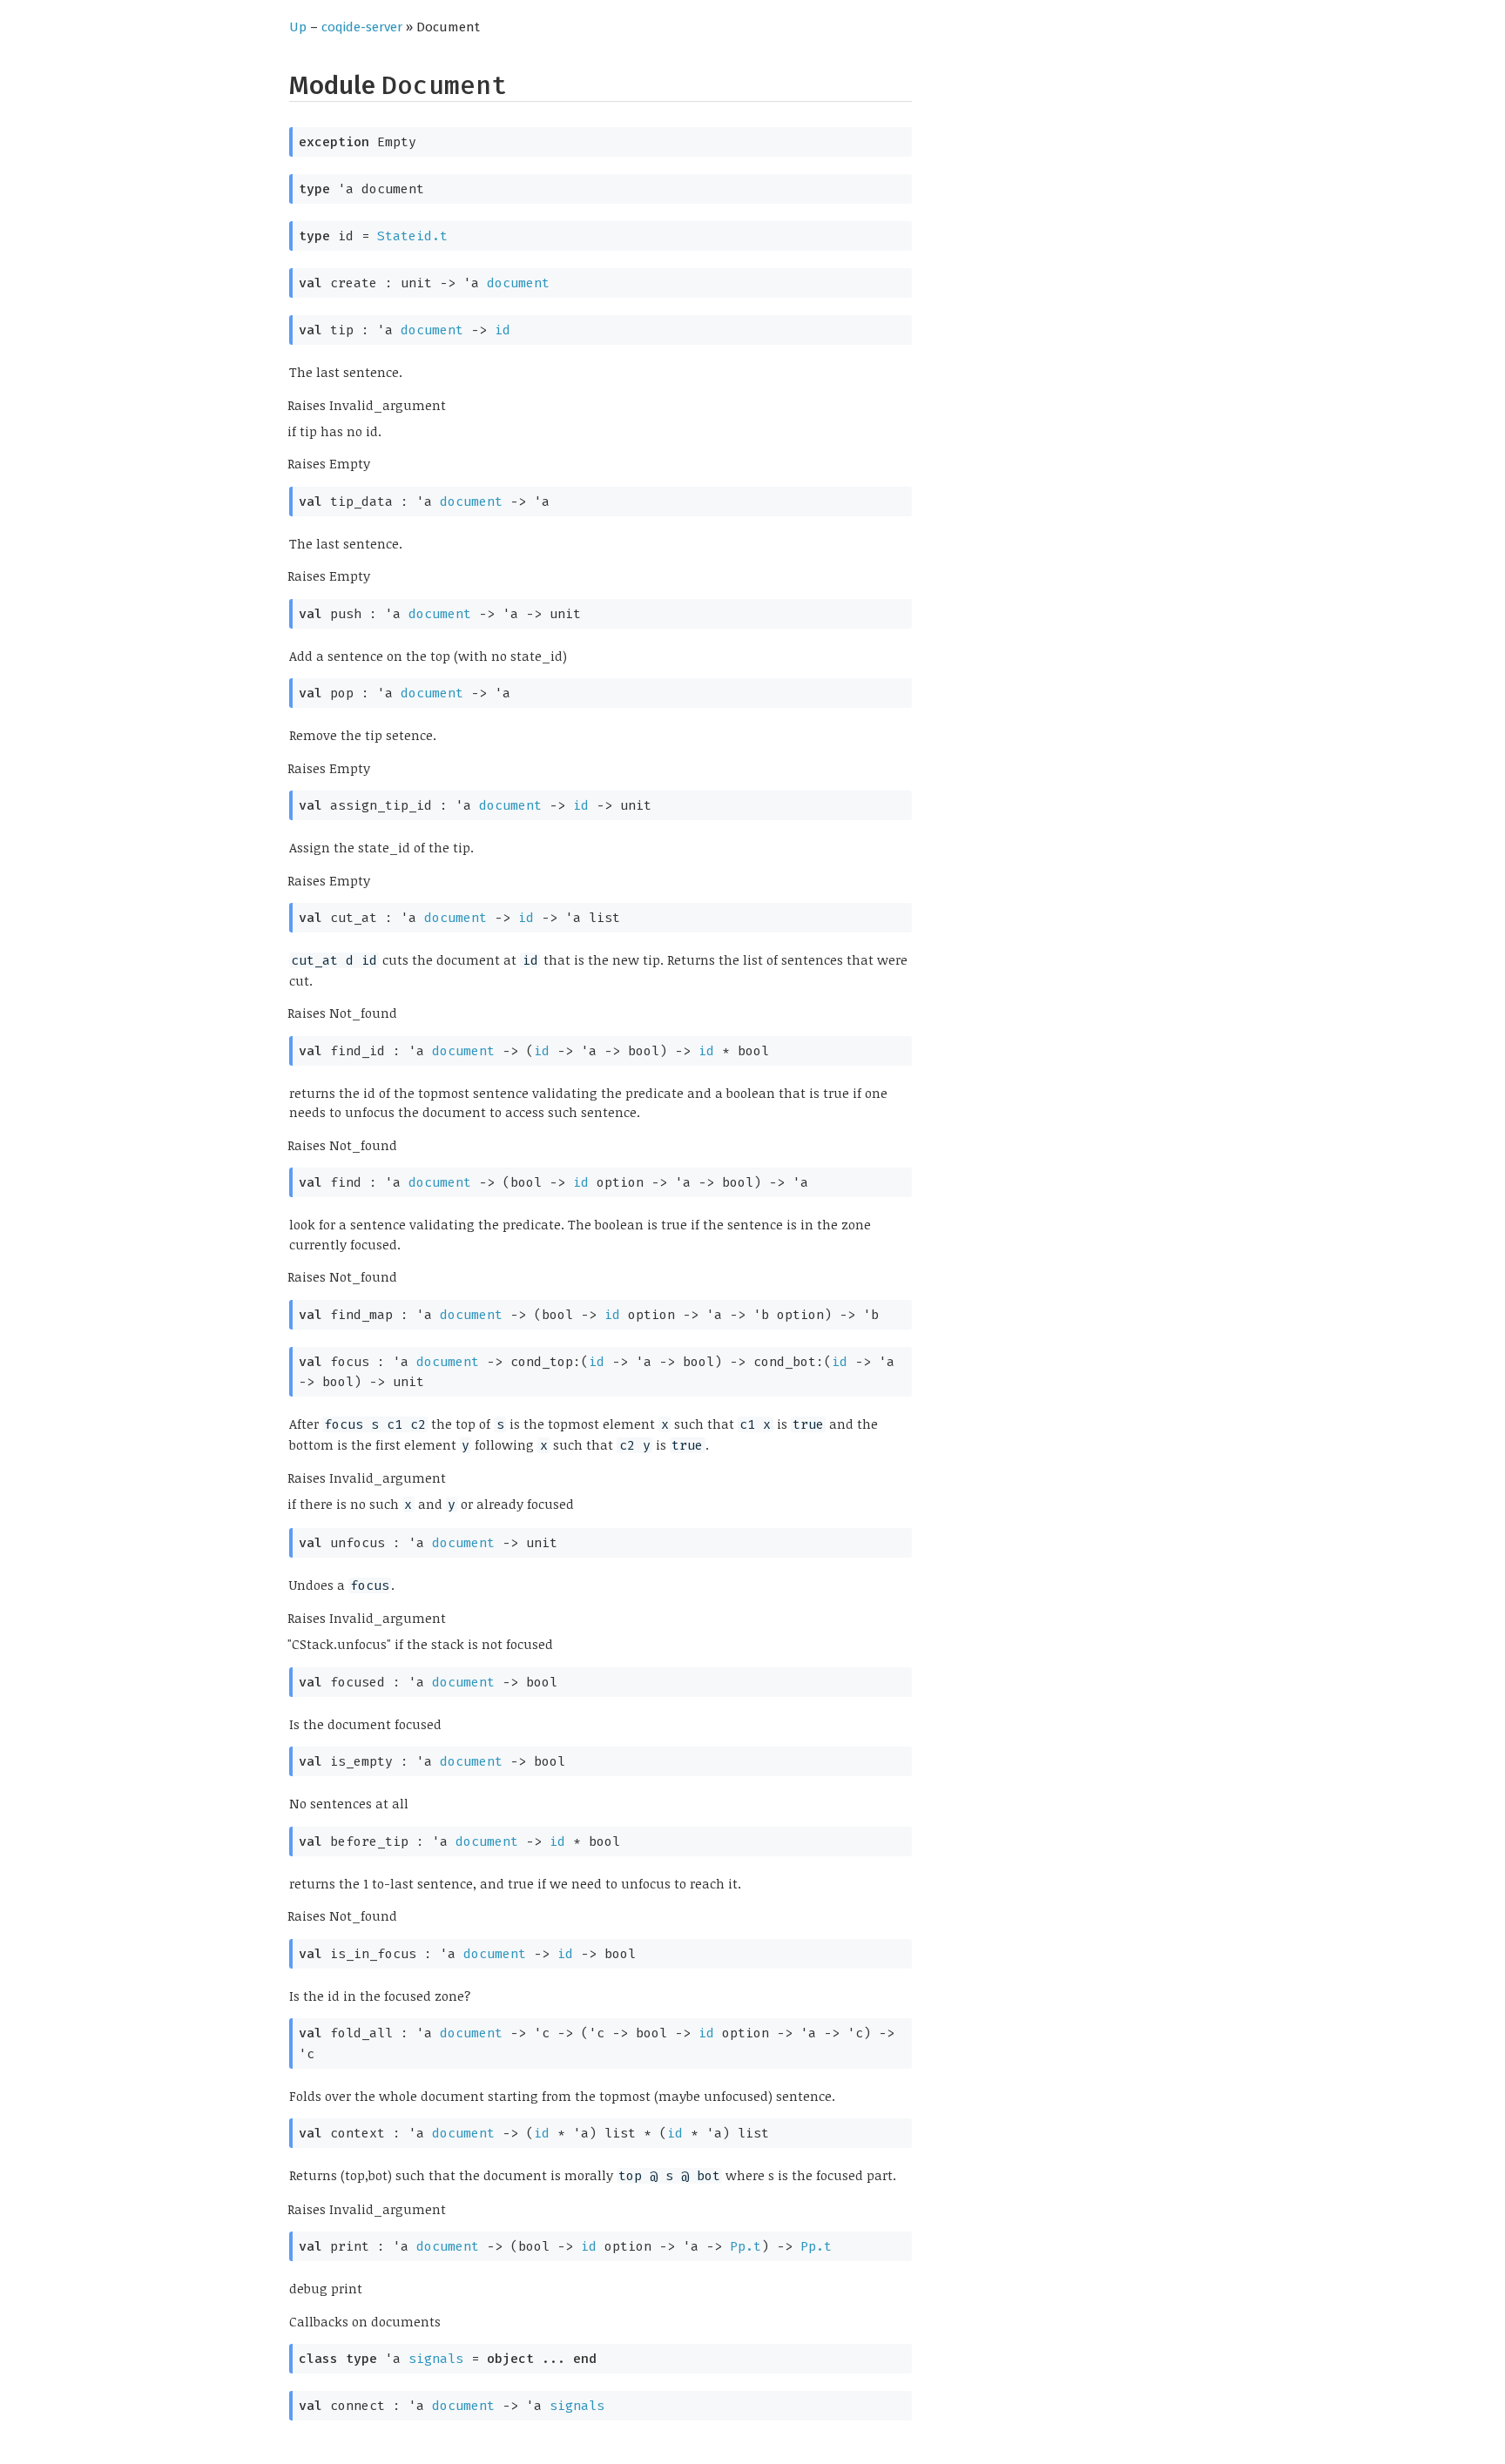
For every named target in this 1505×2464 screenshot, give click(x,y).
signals (436, 2359)
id (503, 330)
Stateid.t (412, 236)
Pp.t (746, 2246)
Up (298, 27)
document (518, 283)
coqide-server (362, 27)
